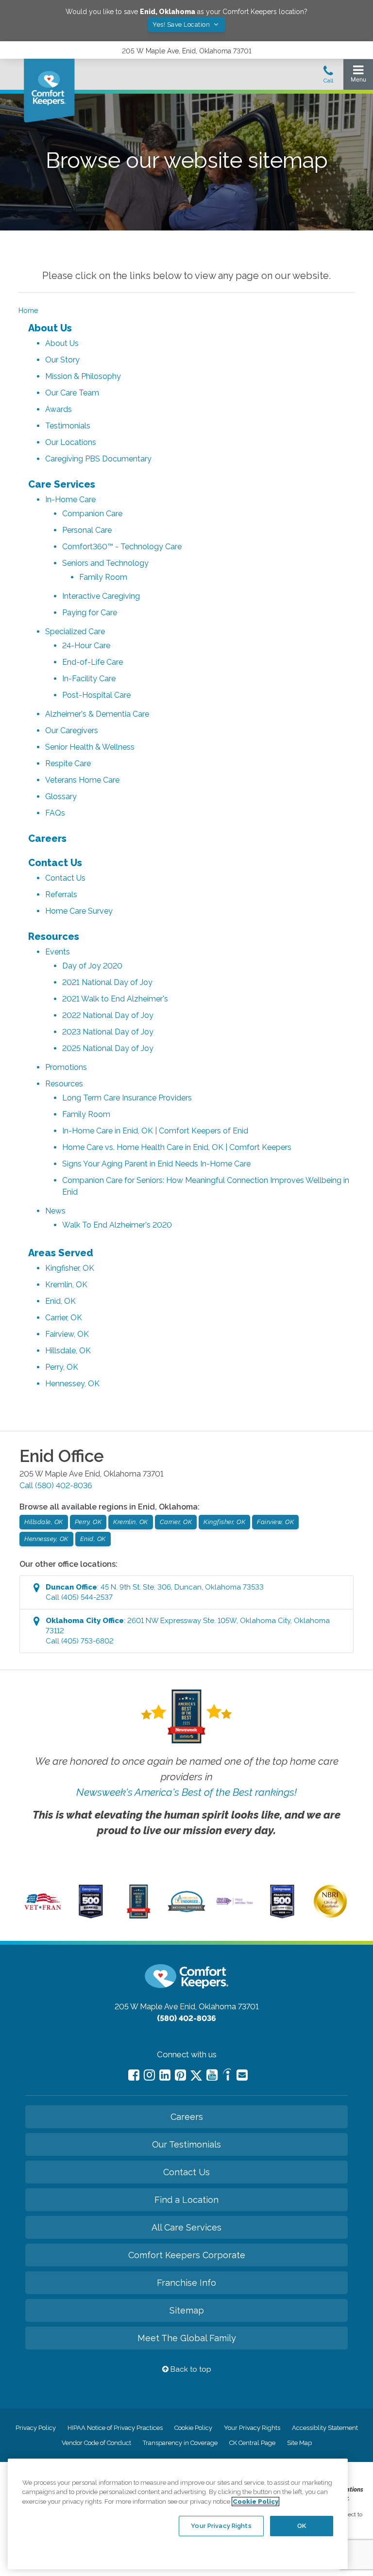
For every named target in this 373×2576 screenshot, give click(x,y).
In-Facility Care (89, 679)
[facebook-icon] (134, 2075)
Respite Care (68, 763)
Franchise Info (186, 2283)
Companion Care (92, 514)
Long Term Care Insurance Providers (127, 1098)
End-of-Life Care (93, 662)
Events (58, 952)
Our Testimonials (186, 2144)
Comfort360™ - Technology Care (122, 547)
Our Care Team (72, 393)
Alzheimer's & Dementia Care (97, 714)
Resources (54, 936)
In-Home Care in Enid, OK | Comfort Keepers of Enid (155, 1131)
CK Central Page (252, 2443)
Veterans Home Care (82, 780)
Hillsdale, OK (68, 1351)
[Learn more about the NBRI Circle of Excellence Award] (330, 1916)
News (55, 1211)
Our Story (62, 360)
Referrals (61, 894)
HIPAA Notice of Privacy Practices (115, 2428)
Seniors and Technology (105, 563)
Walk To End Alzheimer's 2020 (117, 1225)
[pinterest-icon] (180, 2075)
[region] (178, 2514)
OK (302, 2526)
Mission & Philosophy (83, 376)
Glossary (61, 796)
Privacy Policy (36, 2428)
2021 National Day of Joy (107, 982)
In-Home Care (70, 500)
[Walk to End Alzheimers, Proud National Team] (235, 1903)
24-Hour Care (86, 646)
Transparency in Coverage (180, 2443)
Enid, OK (60, 1301)
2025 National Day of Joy (108, 1048)
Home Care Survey (79, 911)
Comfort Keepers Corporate (187, 2255)
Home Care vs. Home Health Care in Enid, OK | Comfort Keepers (177, 1147)
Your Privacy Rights (252, 2428)
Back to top (190, 2369)
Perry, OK (62, 1367)
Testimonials (68, 426)
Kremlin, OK (66, 1285)
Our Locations (71, 442)
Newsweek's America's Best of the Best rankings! (186, 1792)
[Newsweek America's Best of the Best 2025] (139, 1916)
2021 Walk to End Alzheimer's (115, 999)
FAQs (55, 813)
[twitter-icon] (196, 2076)
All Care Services (186, 2227)
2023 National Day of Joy (108, 1032)
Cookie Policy (193, 2428)
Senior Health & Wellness (90, 747)
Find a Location (186, 2200)
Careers (47, 838)
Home (28, 311)
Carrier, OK (64, 1318)
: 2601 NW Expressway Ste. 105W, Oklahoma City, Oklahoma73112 (188, 1631)
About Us (50, 328)
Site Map (299, 2443)
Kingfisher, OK (70, 1268)
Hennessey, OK (72, 1384)
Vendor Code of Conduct (96, 2443)
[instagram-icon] (149, 2075)
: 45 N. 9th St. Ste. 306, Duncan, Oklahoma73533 (155, 1592)
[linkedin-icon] (165, 2075)
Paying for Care (90, 613)
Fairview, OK (67, 1334)
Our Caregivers (72, 730)
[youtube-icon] (212, 2075)
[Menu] (358, 76)
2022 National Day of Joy (108, 1015)
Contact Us (55, 863)
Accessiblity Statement (325, 2428)
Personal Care (87, 530)
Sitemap (187, 2310)
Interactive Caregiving (101, 596)
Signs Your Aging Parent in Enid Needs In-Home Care (156, 1164)
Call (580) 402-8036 (56, 1485)
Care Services (62, 484)
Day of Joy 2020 (92, 966)
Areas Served (61, 1253)
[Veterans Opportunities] (43, 1911)
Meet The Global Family (187, 2338)
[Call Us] (328, 77)
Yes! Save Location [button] (182, 25)
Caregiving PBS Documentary (98, 459)
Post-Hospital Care (96, 695)
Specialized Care (75, 632)
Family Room (103, 577)
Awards (59, 409)
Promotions (66, 1067)
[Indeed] (227, 2076)
